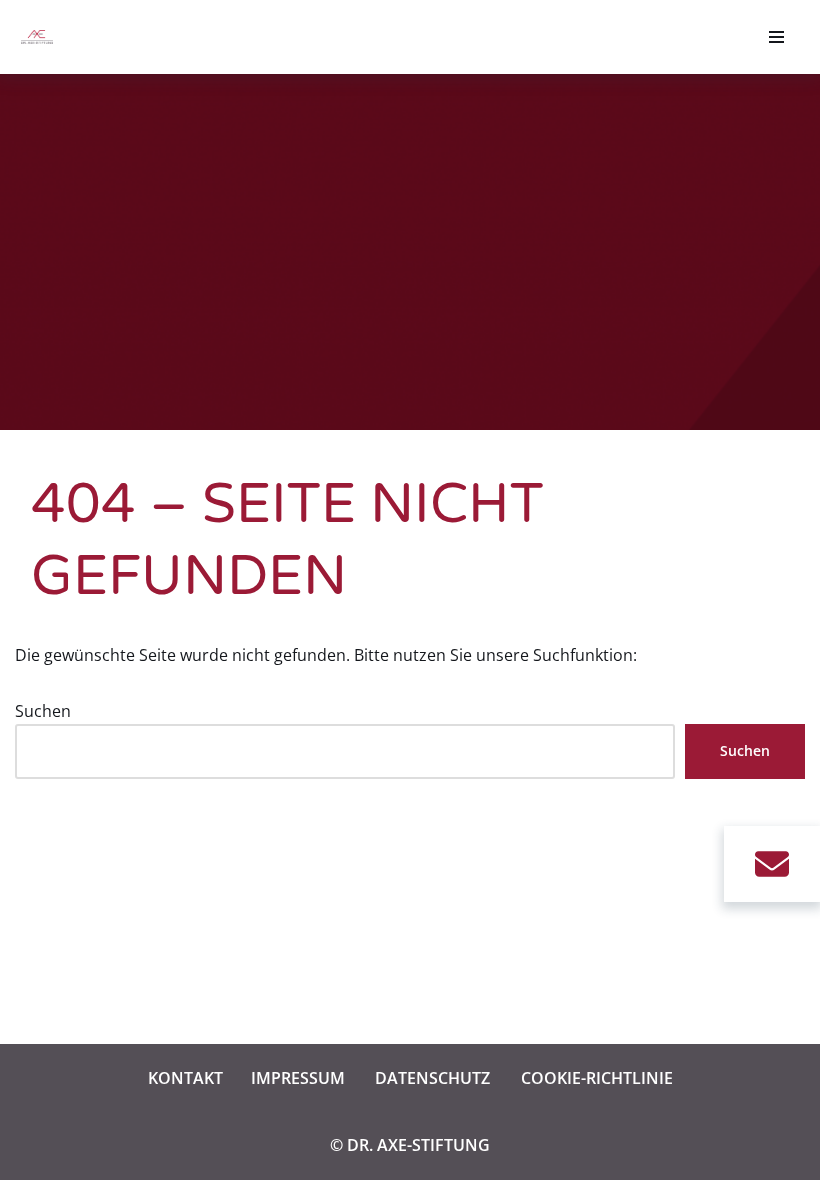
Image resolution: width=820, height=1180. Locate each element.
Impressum (298, 1078)
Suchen (43, 711)
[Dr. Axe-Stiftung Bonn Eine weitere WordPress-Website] (42, 37)
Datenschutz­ (432, 1078)
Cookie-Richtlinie (597, 1078)
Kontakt (185, 1078)
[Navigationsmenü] (776, 37)
